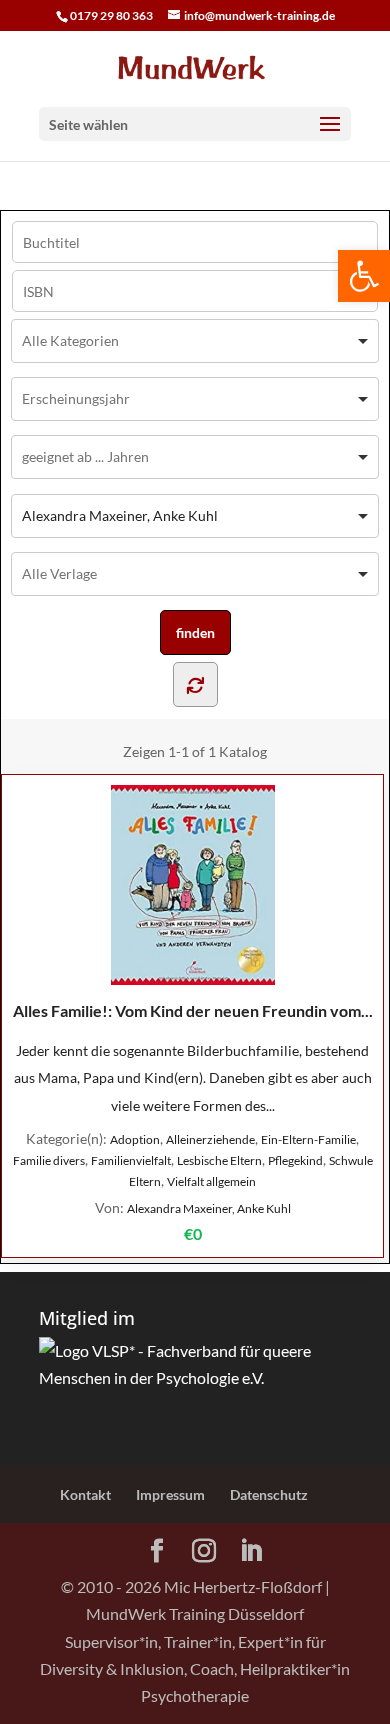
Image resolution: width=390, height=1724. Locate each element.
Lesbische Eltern (219, 1160)
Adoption (135, 1139)
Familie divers (49, 1160)
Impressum (170, 1494)
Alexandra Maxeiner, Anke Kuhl (209, 1208)
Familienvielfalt (131, 1160)
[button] (364, 276)
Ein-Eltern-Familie (308, 1139)
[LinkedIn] (251, 1551)
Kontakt (85, 1494)
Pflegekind (295, 1160)
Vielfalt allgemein (211, 1181)
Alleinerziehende (210, 1139)
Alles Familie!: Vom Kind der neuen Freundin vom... (193, 1010)
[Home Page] (195, 66)
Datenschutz (269, 1494)
